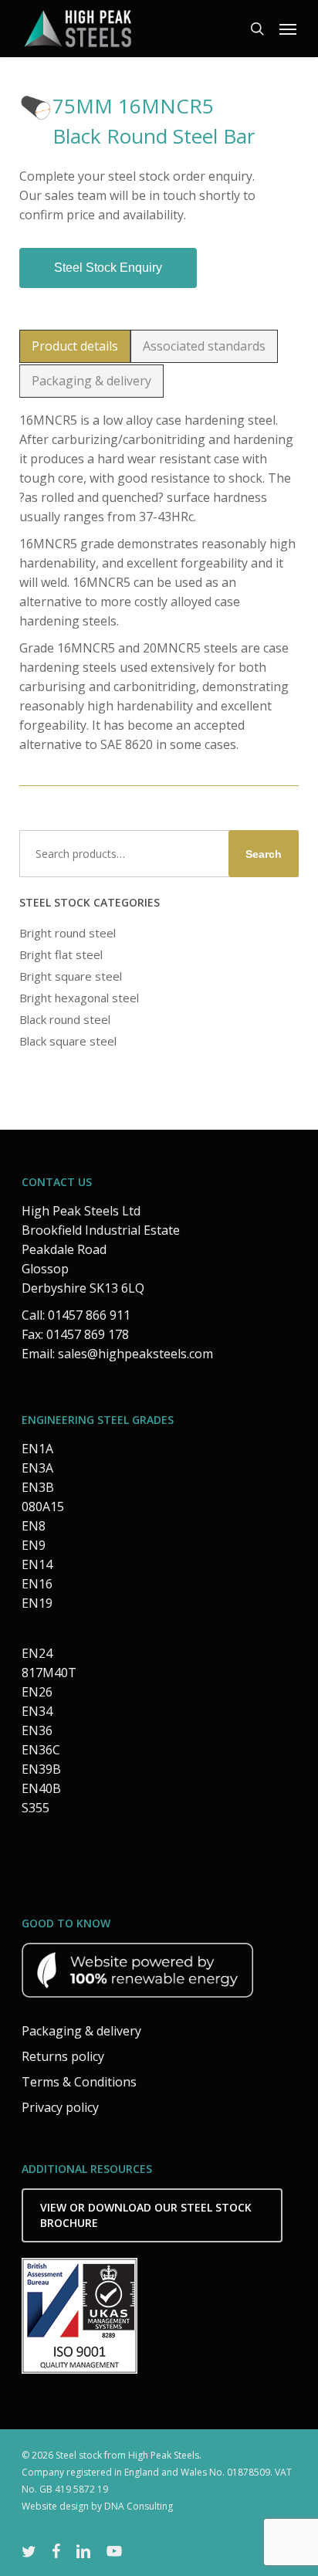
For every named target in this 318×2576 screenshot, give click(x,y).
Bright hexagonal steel (79, 998)
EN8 (34, 1526)
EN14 (37, 1564)
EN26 (37, 1692)
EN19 (37, 1603)
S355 (36, 1808)
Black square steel (68, 1041)
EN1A (37, 1449)
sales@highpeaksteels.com (135, 1354)
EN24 (37, 1653)
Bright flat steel (61, 954)
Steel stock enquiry (108, 268)
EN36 (37, 1730)
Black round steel (65, 1019)
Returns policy (63, 2056)
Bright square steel (71, 976)
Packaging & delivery (81, 2031)
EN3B (38, 1487)
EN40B (41, 1788)
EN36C (41, 1750)
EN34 (37, 1711)
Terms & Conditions (79, 2082)
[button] (288, 29)
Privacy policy (60, 2107)
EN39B (41, 1769)
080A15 (43, 1507)
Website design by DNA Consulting (97, 2506)
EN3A (37, 1468)
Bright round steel (68, 933)
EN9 (34, 1545)
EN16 (37, 1584)
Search (264, 854)
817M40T (49, 1673)
